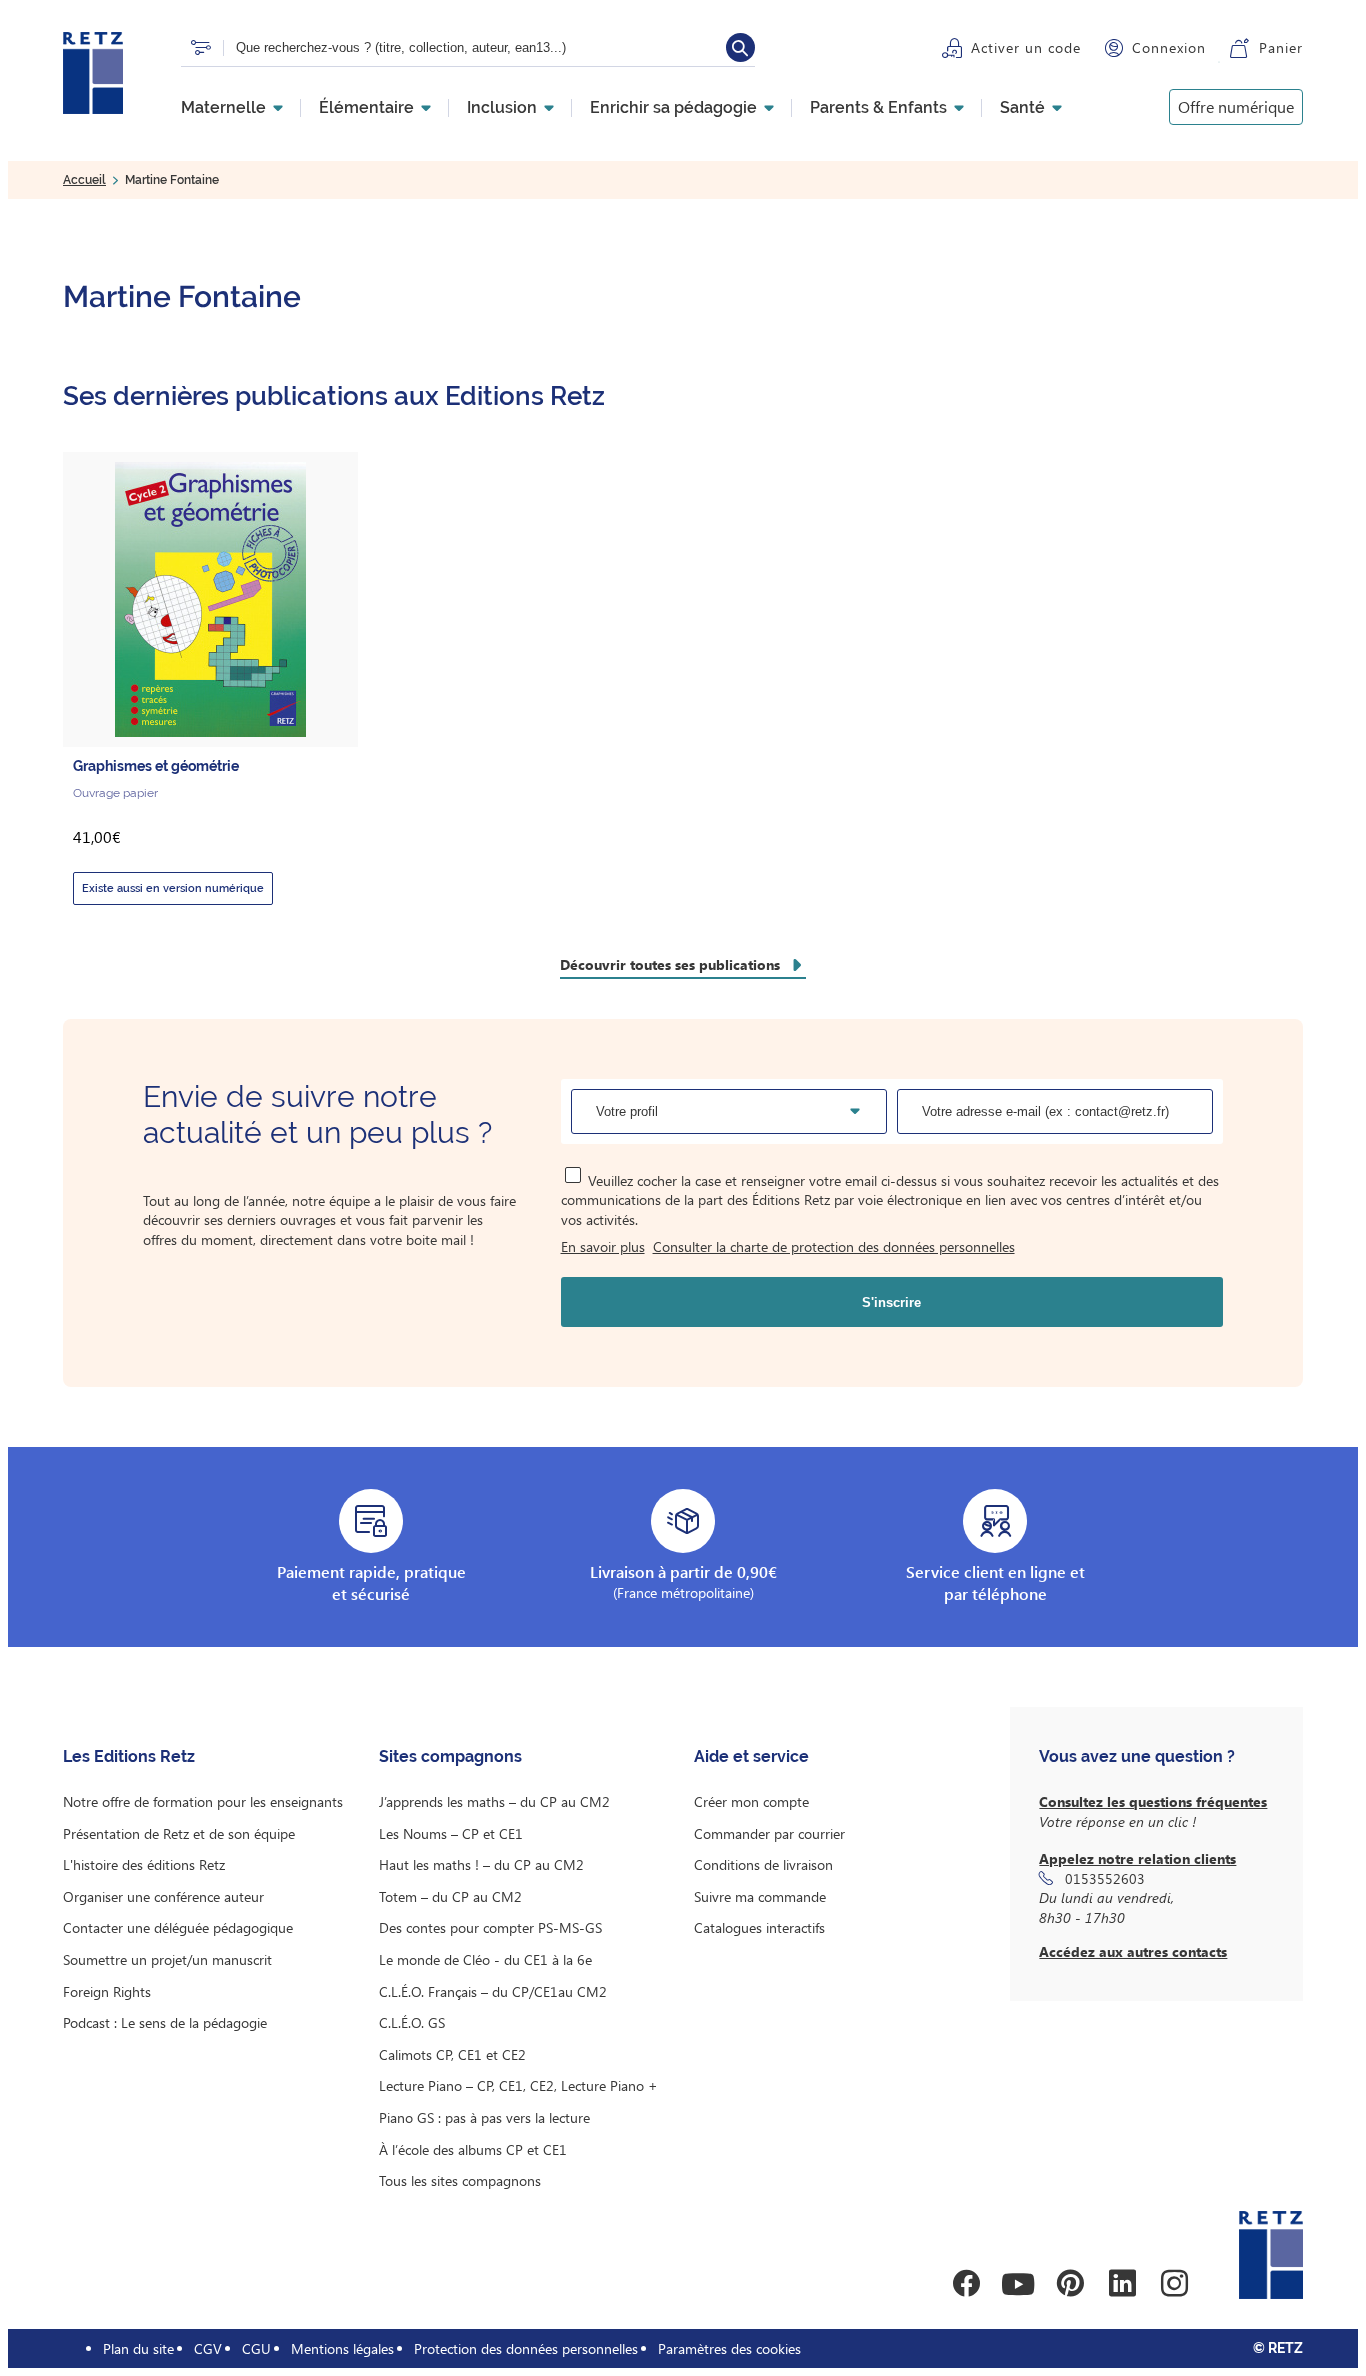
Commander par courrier (769, 1833)
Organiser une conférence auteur (163, 1896)
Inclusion (502, 108)
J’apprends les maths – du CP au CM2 (494, 1801)
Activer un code (1026, 47)
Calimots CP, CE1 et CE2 (452, 2054)
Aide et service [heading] (751, 1756)
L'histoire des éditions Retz (144, 1864)
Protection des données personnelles (526, 2348)
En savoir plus (603, 1246)
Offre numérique (1236, 106)
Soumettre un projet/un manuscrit (167, 1959)
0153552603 (1105, 1878)
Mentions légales (342, 2348)
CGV (208, 2348)
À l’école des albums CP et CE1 (473, 2149)
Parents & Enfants (878, 108)
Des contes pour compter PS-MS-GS (490, 1927)
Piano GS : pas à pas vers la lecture (484, 2117)
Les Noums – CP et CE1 (451, 1833)
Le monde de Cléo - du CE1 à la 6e (485, 1959)
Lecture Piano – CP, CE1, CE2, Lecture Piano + (518, 2085)
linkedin (1122, 2284)
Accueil (84, 180)
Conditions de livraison (763, 1864)
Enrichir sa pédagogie (673, 108)
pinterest (1070, 2284)
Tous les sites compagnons (460, 2180)
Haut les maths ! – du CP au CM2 (481, 1864)
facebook (966, 2284)
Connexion (1169, 47)
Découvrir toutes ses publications (670, 964)
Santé (1022, 108)
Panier (1281, 47)
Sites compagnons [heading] (450, 1756)
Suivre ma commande (760, 1896)
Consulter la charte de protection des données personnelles (834, 1246)
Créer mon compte (751, 1801)
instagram (1174, 2284)
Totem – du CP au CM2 (450, 1896)
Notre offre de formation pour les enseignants (203, 1801)
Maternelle (223, 108)
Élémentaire (366, 108)
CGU (256, 2348)
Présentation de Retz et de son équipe (179, 1833)
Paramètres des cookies (729, 2348)
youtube (1018, 2284)
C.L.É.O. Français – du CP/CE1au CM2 (493, 1991)
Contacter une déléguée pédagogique (178, 1927)
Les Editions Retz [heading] (129, 1756)
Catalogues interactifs (759, 1927)
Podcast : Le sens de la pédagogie (165, 2022)
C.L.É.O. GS (412, 2022)
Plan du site (138, 2348)
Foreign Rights (107, 1991)
